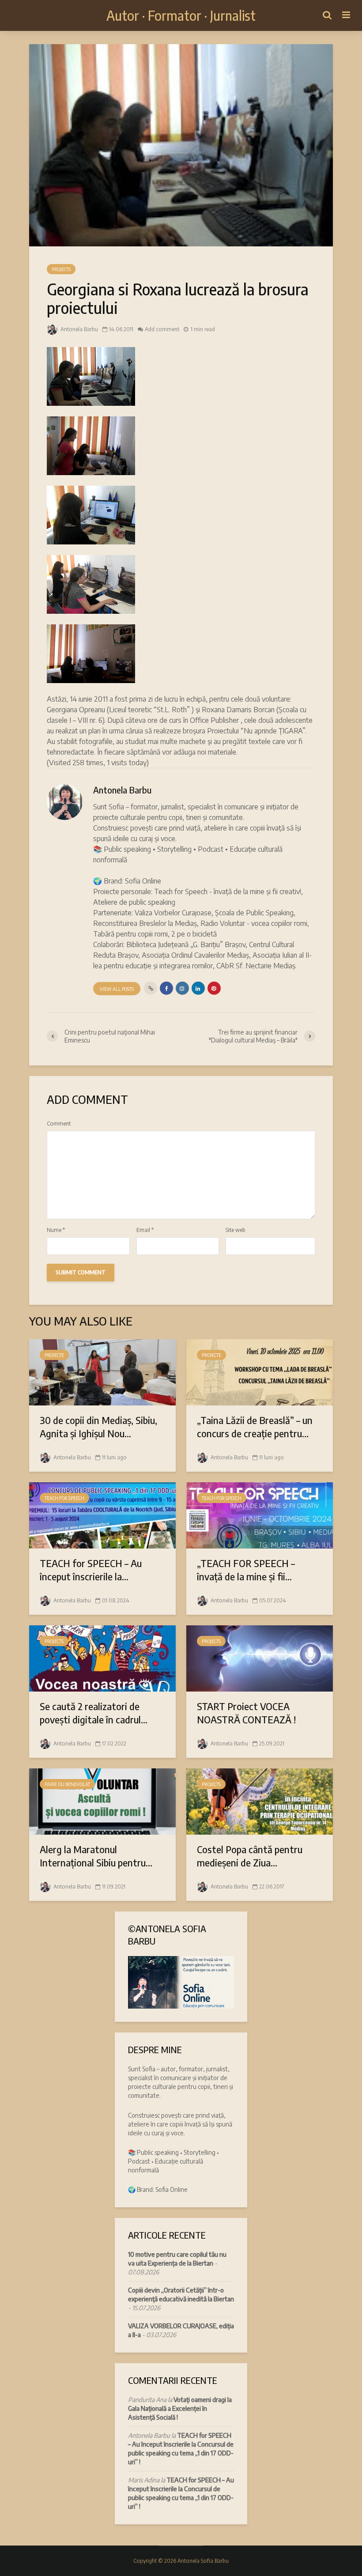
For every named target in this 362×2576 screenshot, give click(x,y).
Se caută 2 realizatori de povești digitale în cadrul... (94, 1713)
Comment (59, 1124)
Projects (61, 269)
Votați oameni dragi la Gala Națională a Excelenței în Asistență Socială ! (180, 2408)
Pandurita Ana (147, 2400)
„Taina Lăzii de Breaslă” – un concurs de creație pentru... (255, 1427)
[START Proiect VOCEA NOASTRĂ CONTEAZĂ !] (260, 1658)
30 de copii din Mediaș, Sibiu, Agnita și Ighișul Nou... (98, 1427)
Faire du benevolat (67, 1784)
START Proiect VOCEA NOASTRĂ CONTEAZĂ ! (246, 1713)
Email (145, 1230)
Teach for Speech (64, 1498)
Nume (56, 1230)
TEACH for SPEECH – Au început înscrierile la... (91, 1570)
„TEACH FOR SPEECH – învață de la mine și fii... (246, 1570)
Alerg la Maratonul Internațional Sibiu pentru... (96, 1856)
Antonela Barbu (79, 329)
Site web (236, 1230)
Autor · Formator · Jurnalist (181, 15)
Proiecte (54, 1355)
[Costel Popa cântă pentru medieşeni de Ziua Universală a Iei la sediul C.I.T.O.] (260, 1801)
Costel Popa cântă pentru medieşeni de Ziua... (250, 1856)
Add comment (162, 329)
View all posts (117, 989)
